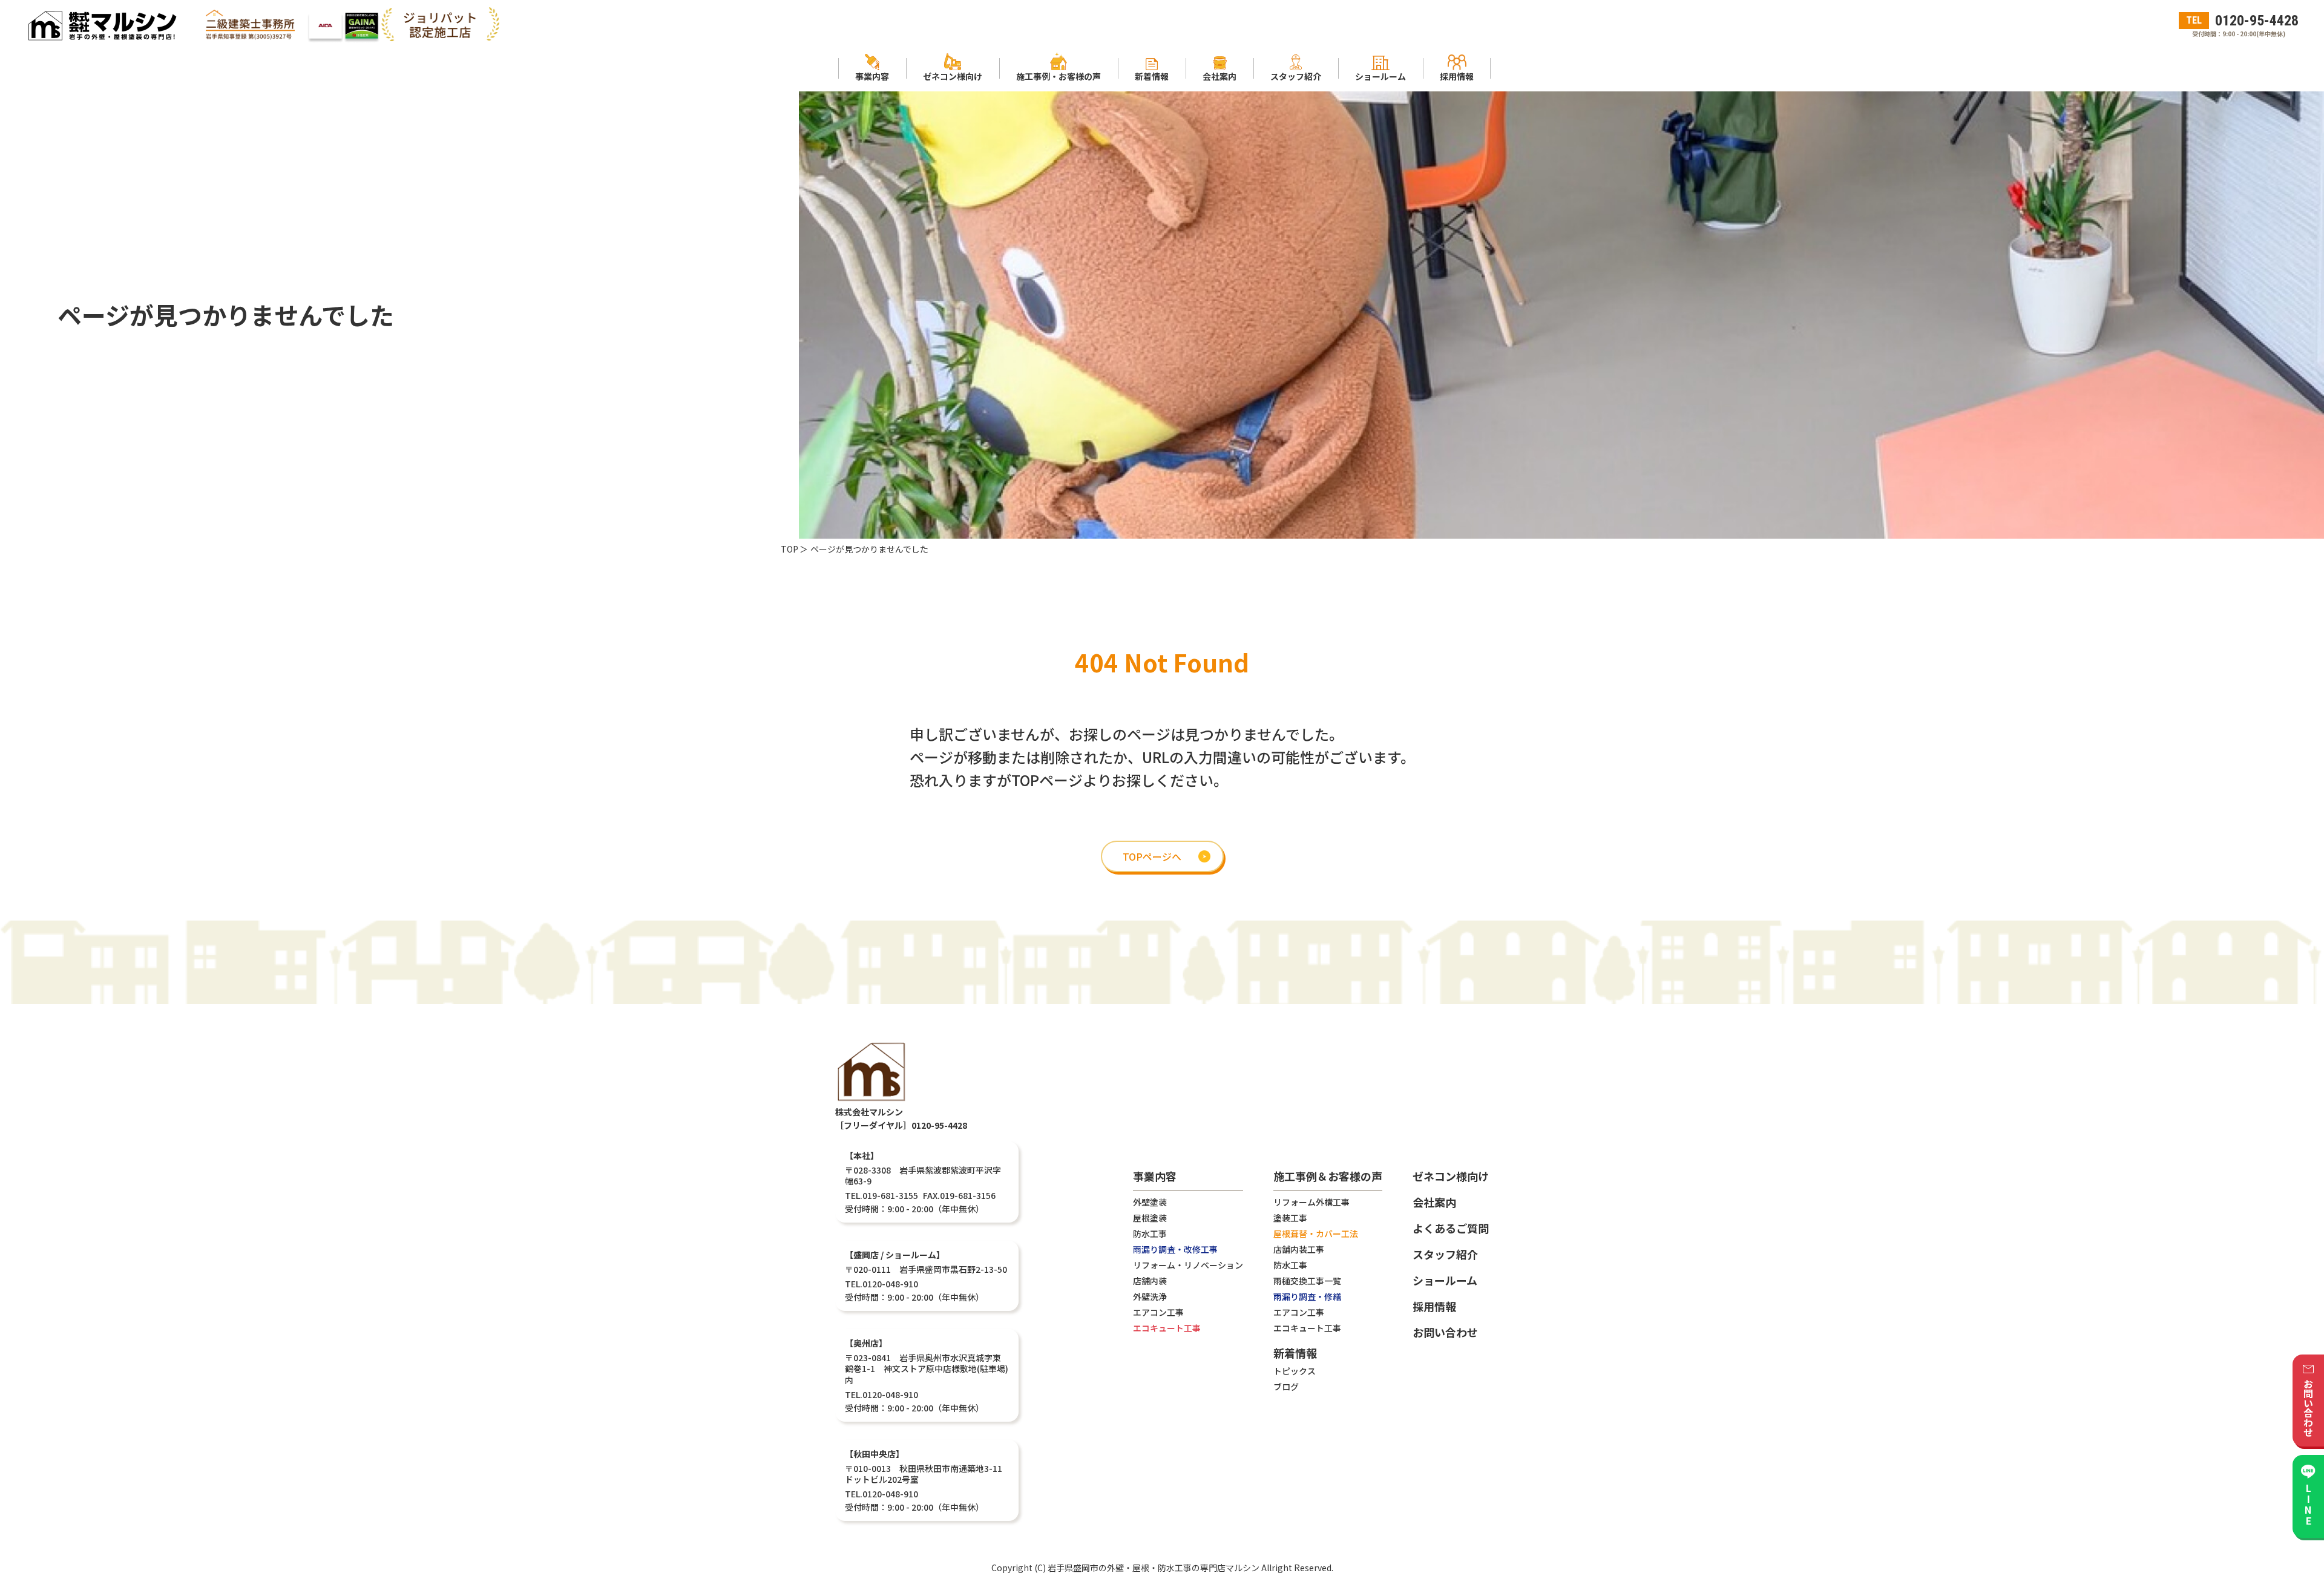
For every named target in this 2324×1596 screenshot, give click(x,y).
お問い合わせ (1445, 1332)
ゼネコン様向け (1451, 1176)
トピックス (1295, 1371)
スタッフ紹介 (1445, 1254)
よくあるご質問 (1451, 1228)
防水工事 (1150, 1233)
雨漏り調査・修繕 (1307, 1296)
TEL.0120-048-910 (881, 1284)
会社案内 (1434, 1202)
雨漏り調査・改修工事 (1175, 1249)
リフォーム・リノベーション (1188, 1265)
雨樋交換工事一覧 (1307, 1281)
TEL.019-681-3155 (881, 1195)
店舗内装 (1150, 1281)
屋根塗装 (1150, 1218)
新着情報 (1295, 1354)
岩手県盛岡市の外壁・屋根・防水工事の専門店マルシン (1154, 1568)
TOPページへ (1152, 856)
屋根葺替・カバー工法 (1316, 1233)
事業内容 (1155, 1177)
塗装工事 (1290, 1218)
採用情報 (1434, 1306)
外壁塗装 (1150, 1202)
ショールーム (1445, 1280)
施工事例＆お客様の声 (1328, 1177)
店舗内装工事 (1299, 1249)
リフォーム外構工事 (1311, 1202)
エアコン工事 (1158, 1312)
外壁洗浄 (1150, 1296)
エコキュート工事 (1167, 1328)
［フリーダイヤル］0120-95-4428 (901, 1125)
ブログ (1286, 1387)
